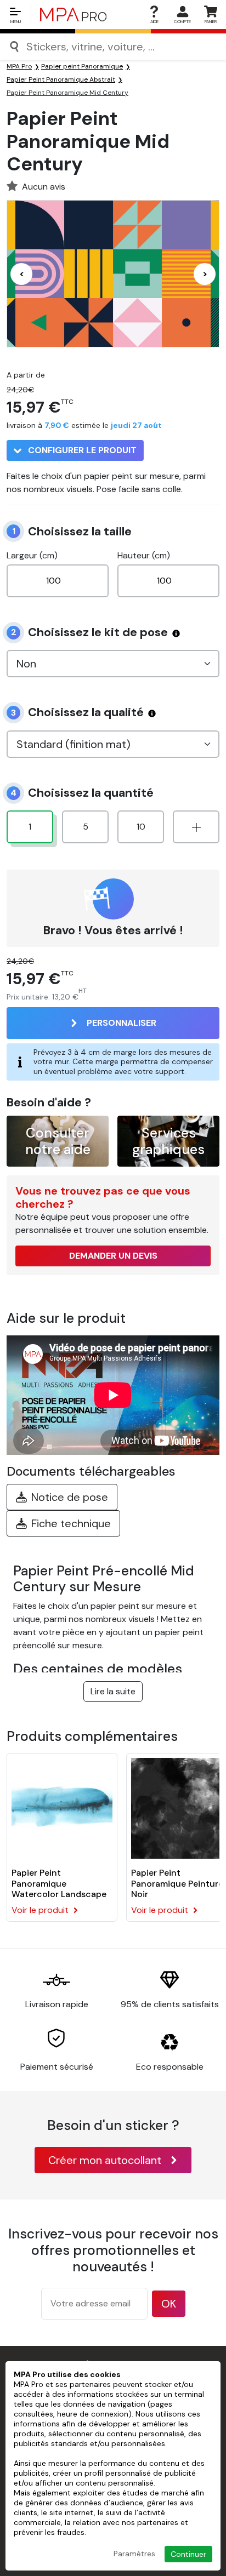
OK (169, 2304)
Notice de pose (70, 1497)
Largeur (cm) (32, 555)
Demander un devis (113, 1256)
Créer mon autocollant (105, 2160)
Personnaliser (122, 1023)
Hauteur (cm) (144, 555)
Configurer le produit (81, 450)
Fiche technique (71, 1523)
